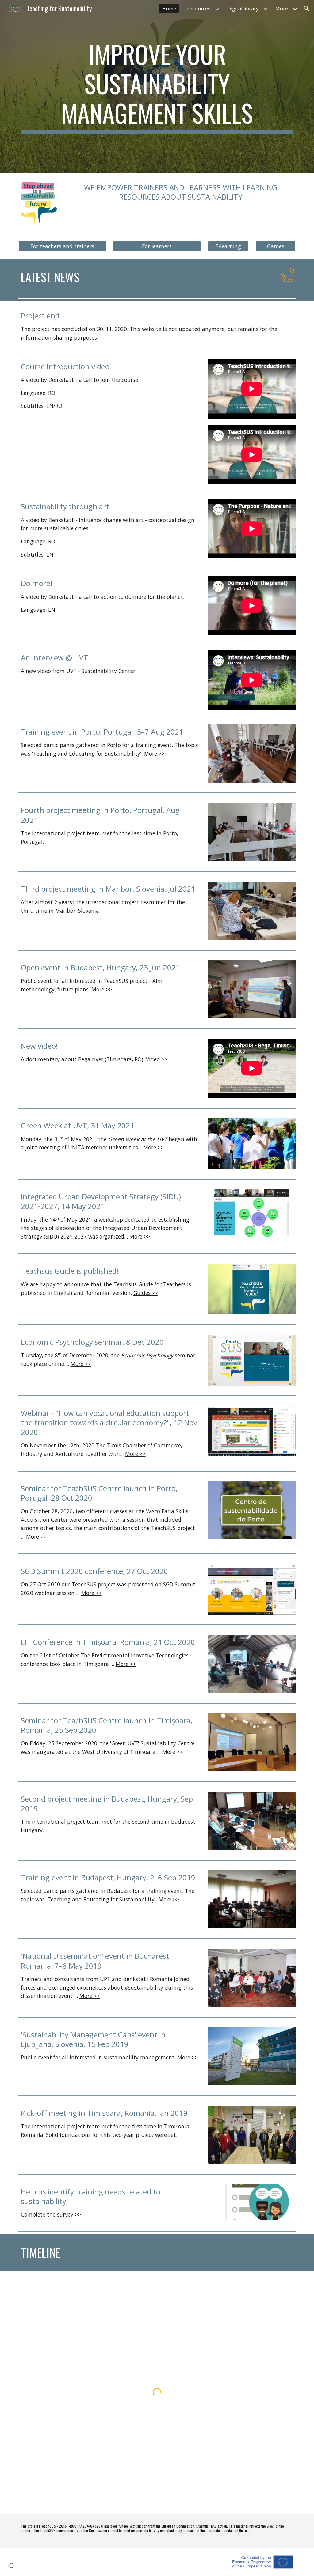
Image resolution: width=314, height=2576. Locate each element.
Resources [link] (198, 9)
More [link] (282, 9)
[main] (157, 86)
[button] (307, 9)
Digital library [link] (243, 9)
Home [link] (169, 9)
